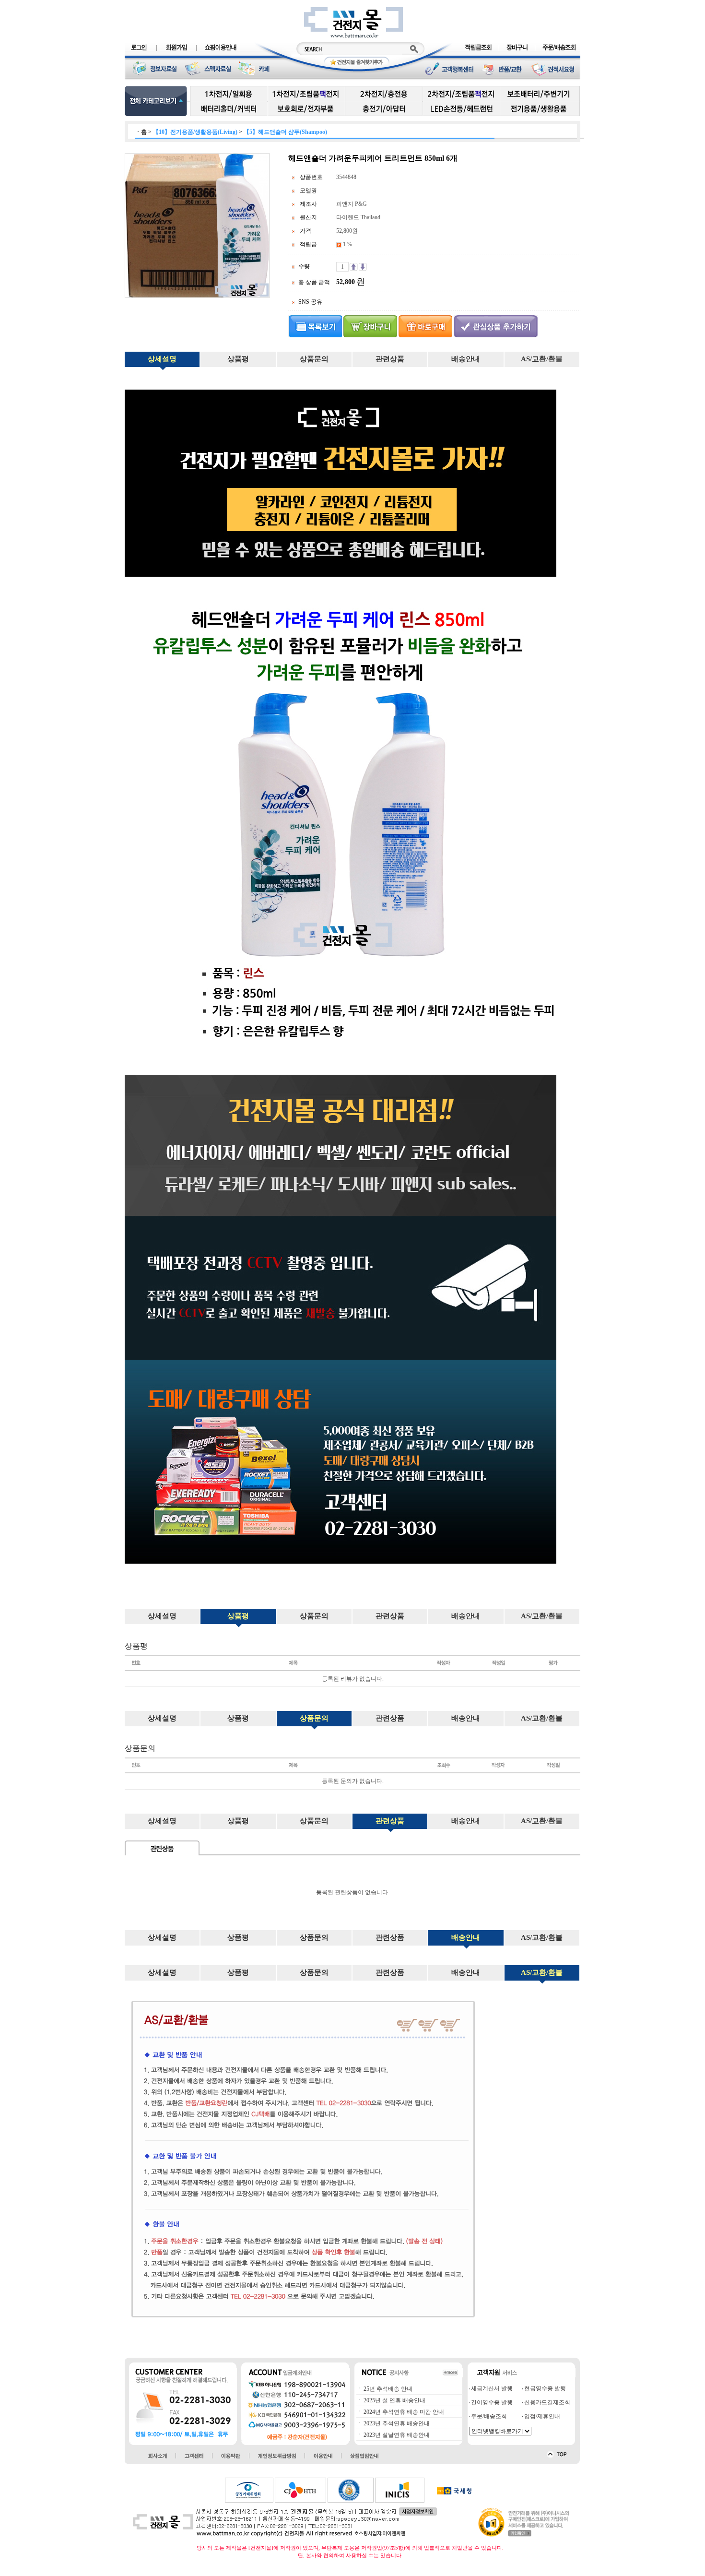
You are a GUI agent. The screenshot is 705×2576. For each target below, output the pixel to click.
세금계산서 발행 (491, 2388)
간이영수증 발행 (491, 2402)
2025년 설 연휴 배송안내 (394, 2400)
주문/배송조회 (488, 2416)
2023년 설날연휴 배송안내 (396, 2435)
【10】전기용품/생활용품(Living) (195, 132)
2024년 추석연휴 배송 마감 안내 (403, 2412)
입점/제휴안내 (541, 2416)
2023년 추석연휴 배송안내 (396, 2423)
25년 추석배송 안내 (387, 2389)
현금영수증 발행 (544, 2388)
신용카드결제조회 (546, 2402)
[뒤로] (315, 326)
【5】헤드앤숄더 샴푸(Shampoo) (285, 132)
